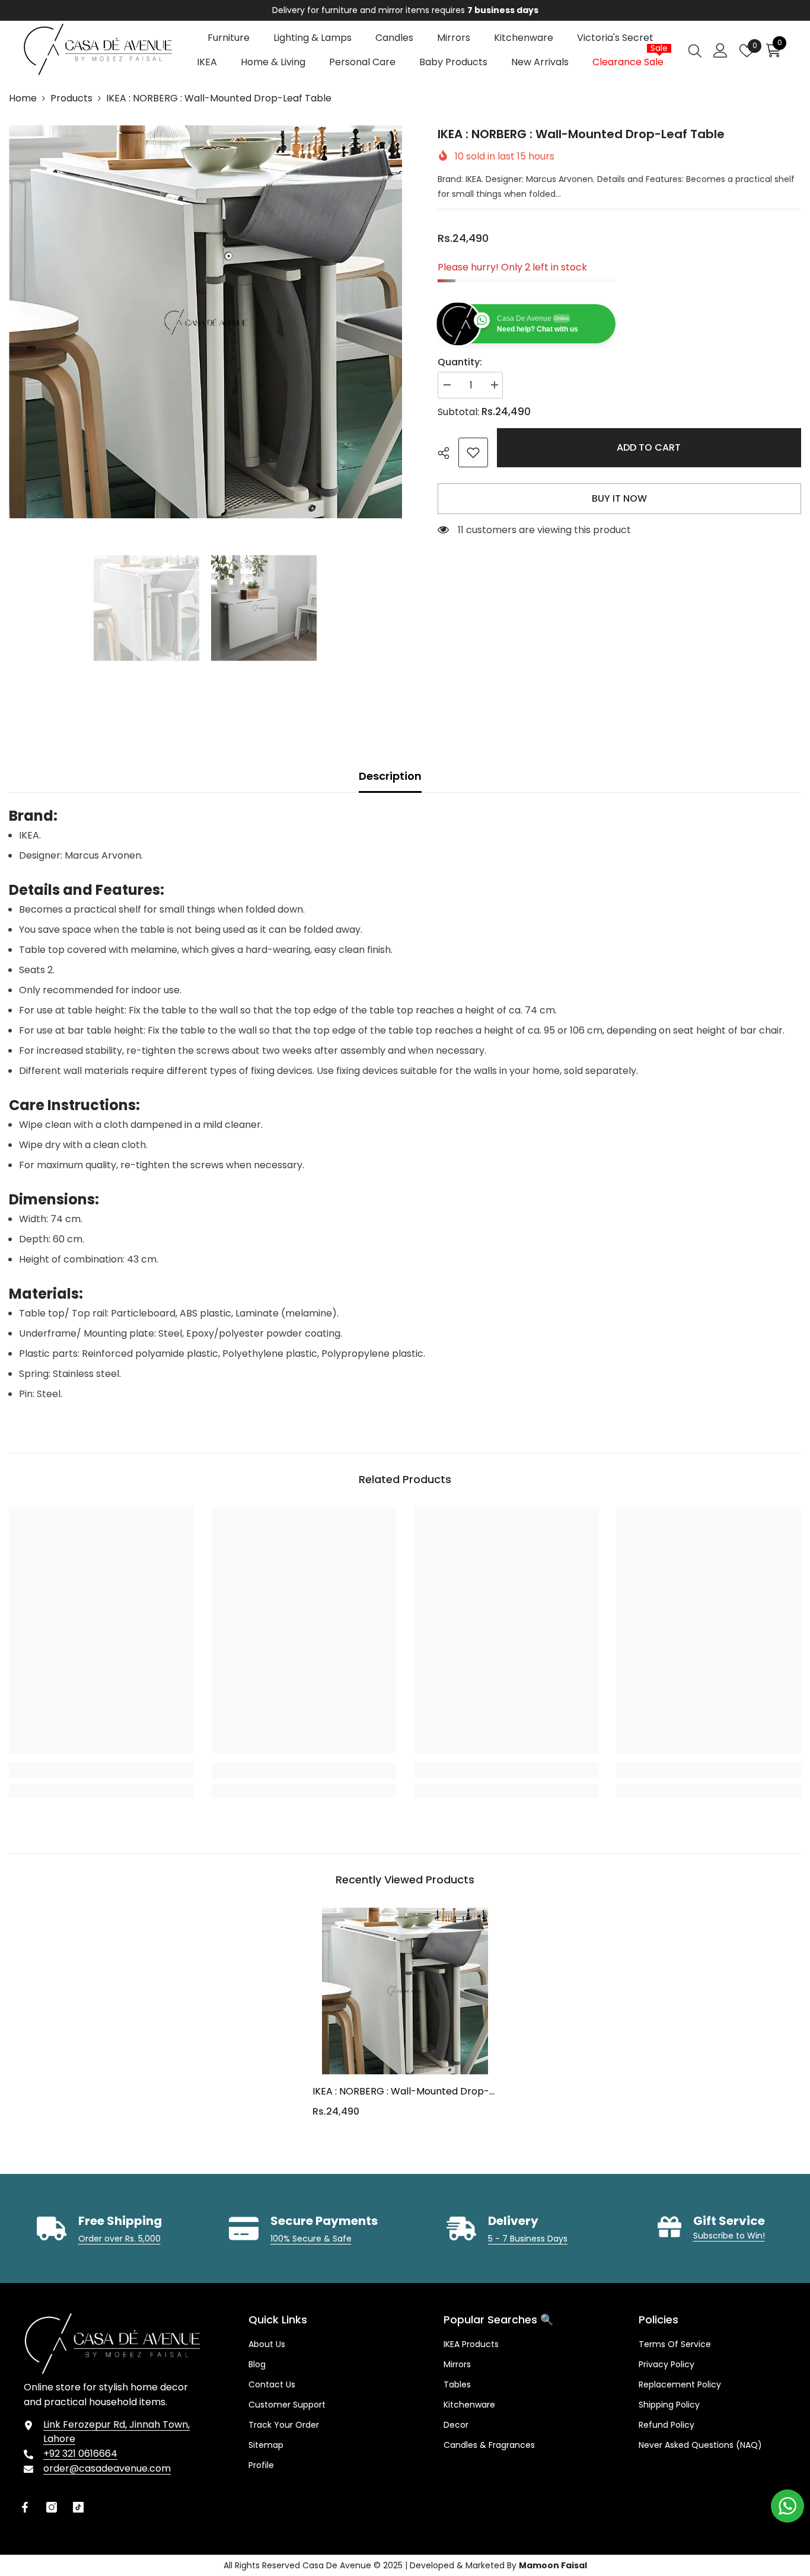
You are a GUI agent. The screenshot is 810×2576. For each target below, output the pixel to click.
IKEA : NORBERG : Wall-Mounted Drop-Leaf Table (401, 2092)
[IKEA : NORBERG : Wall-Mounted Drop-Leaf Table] (405, 1991)
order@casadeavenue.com (107, 2468)
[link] (473, 452)
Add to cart (649, 447)
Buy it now (619, 498)
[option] (405, 10)
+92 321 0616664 (80, 2454)
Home (23, 98)
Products (71, 98)
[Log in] (720, 50)
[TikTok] (78, 2507)
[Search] (695, 50)
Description (390, 776)
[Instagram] (52, 2507)
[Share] (448, 453)
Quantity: (460, 362)
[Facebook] (25, 2507)
